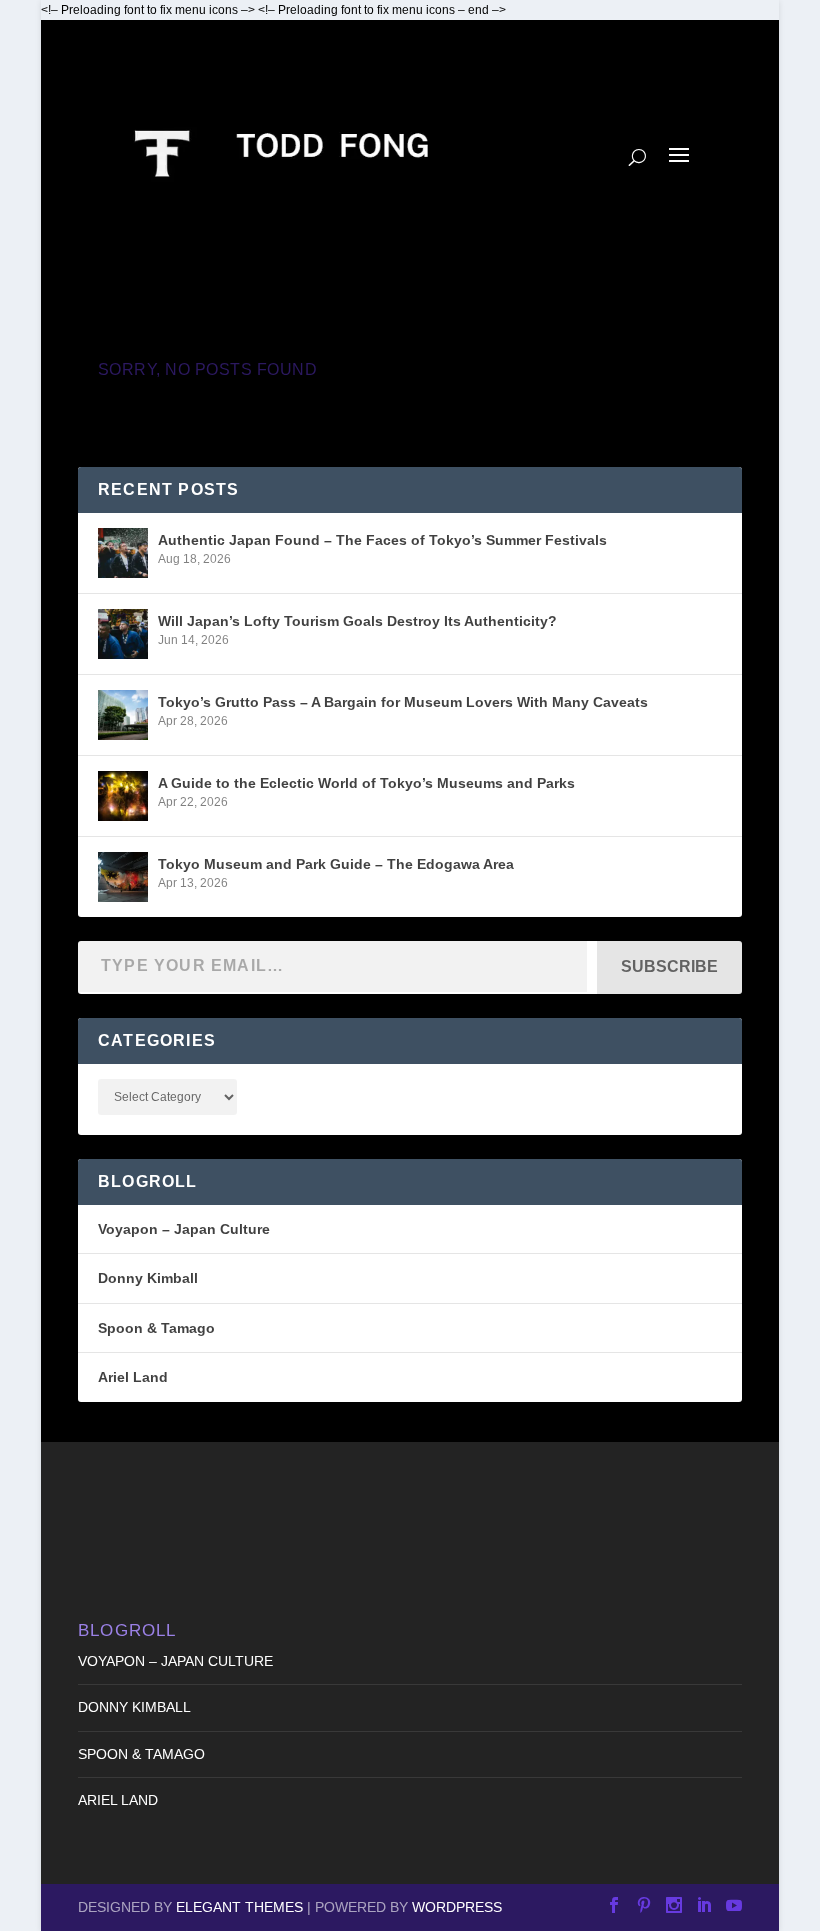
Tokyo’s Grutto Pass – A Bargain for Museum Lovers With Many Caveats (403, 702)
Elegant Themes (239, 1907)
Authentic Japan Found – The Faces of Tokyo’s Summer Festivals (382, 540)
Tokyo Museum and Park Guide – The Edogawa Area (336, 864)
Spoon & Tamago (156, 1328)
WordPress (457, 1907)
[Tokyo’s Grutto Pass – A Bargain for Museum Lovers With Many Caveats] (123, 715)
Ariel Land (133, 1377)
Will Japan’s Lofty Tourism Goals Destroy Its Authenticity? (357, 621)
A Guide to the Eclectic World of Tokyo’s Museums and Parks (366, 783)
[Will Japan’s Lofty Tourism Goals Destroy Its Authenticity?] (123, 634)
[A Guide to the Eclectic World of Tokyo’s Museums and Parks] (123, 796)
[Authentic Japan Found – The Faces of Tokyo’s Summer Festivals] (123, 553)
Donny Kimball (148, 1278)
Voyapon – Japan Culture (184, 1229)
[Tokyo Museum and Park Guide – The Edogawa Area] (123, 877)
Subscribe (669, 966)
